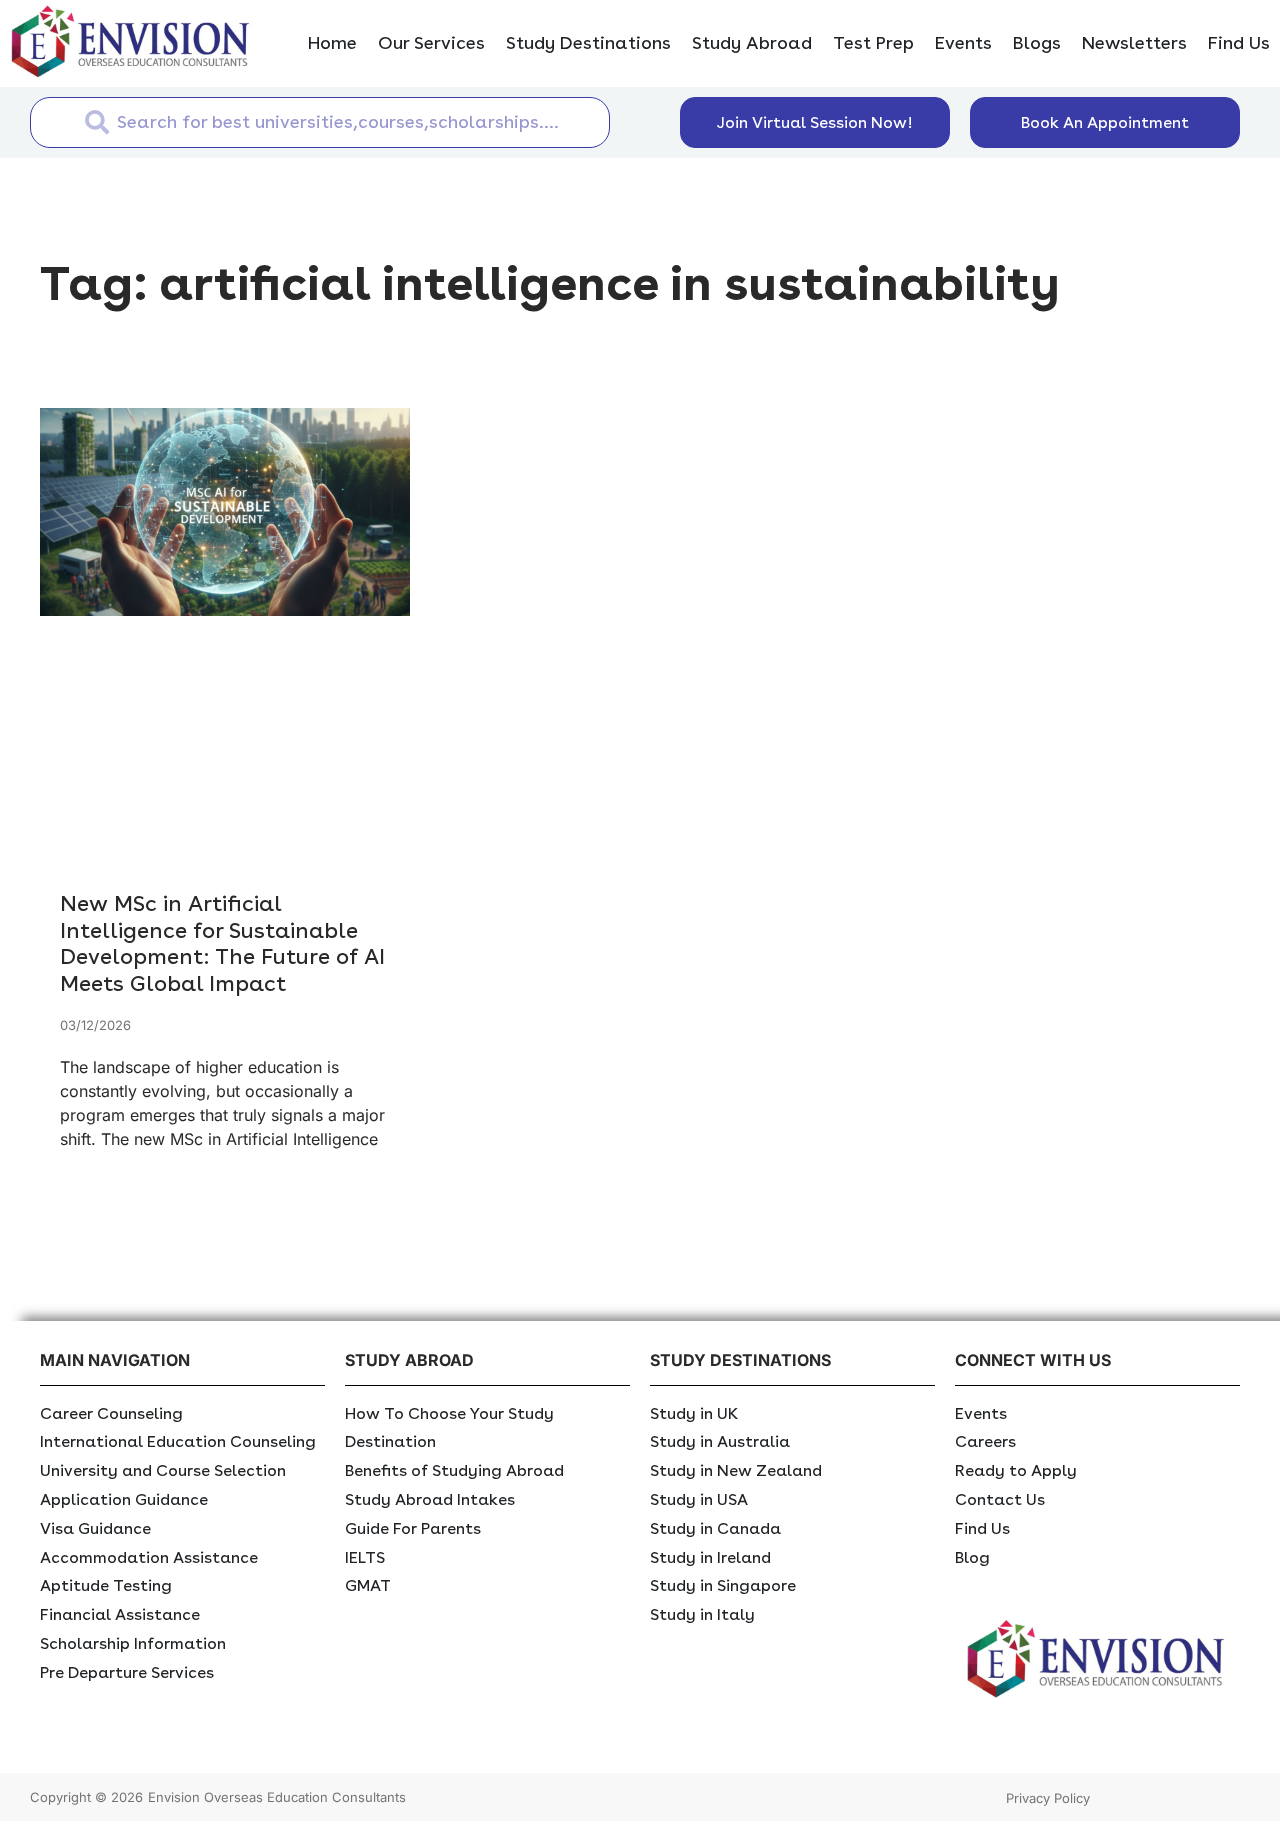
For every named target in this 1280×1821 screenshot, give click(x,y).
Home (332, 42)
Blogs (1037, 42)
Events (963, 42)
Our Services (431, 42)
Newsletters (1134, 42)
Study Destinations (588, 42)
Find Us (1239, 42)
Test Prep (873, 42)
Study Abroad (752, 42)
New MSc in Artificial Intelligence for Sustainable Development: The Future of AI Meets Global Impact (222, 942)
